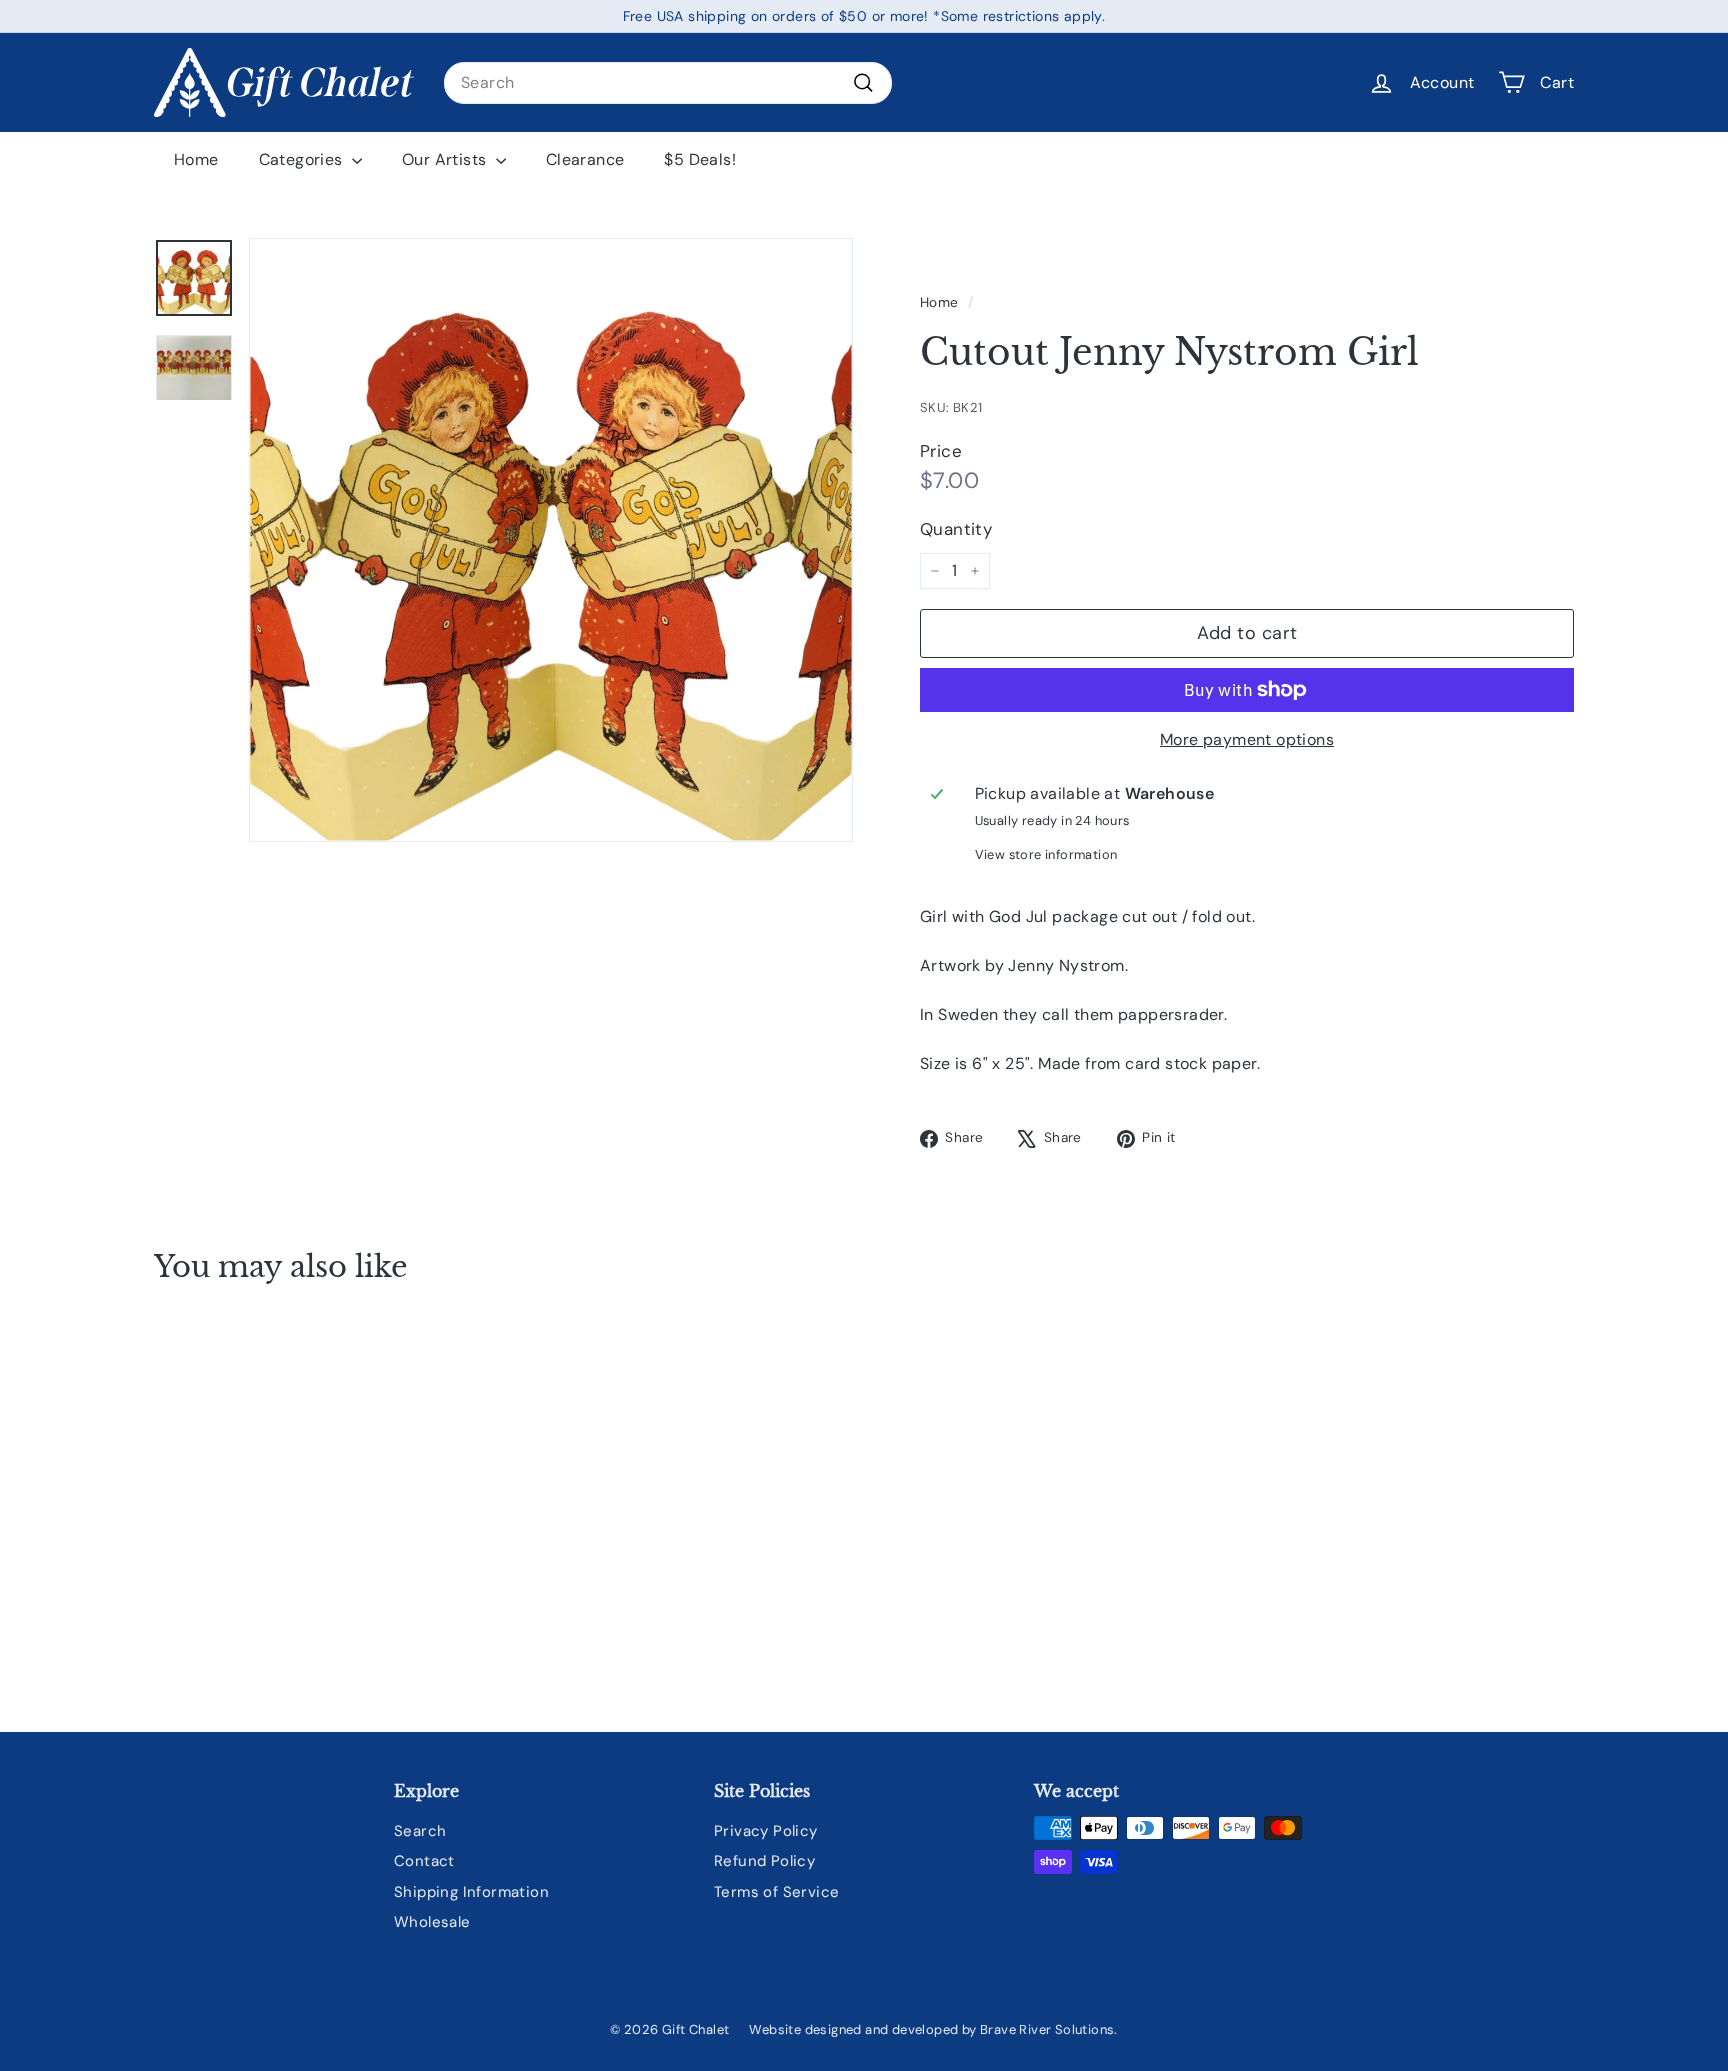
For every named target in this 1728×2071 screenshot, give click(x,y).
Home (196, 159)
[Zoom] (551, 540)
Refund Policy (764, 1861)
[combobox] (668, 83)
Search (420, 1831)
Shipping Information (471, 1892)
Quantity (956, 529)
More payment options (1247, 739)
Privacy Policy (766, 1831)
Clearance (585, 159)
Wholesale (432, 1922)
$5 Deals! (700, 159)
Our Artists (446, 159)
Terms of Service (776, 1892)
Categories (303, 159)
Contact (424, 1861)
